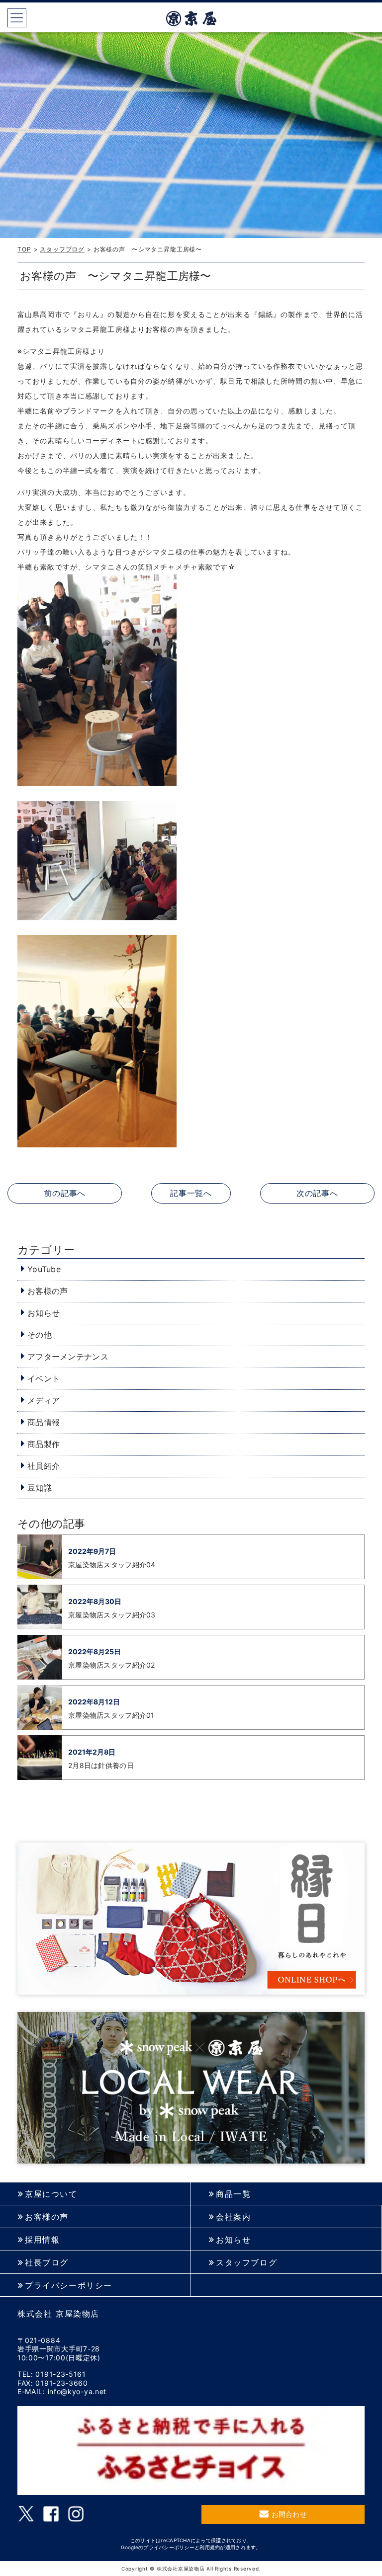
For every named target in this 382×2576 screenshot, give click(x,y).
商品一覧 (233, 2194)
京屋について (51, 2194)
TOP (24, 249)
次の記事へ (317, 1193)
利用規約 (210, 2547)
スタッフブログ (62, 249)
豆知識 (40, 1488)
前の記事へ (65, 1193)
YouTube (44, 1269)
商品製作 (44, 1444)
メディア (44, 1400)
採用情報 (42, 2240)
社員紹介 (44, 1466)
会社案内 (233, 2217)
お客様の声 (48, 1291)
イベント (44, 1378)
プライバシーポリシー (69, 2286)
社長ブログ (47, 2263)
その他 (40, 1335)
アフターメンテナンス (68, 1357)
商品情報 (44, 1422)
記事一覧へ (191, 1193)
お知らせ (44, 1313)
